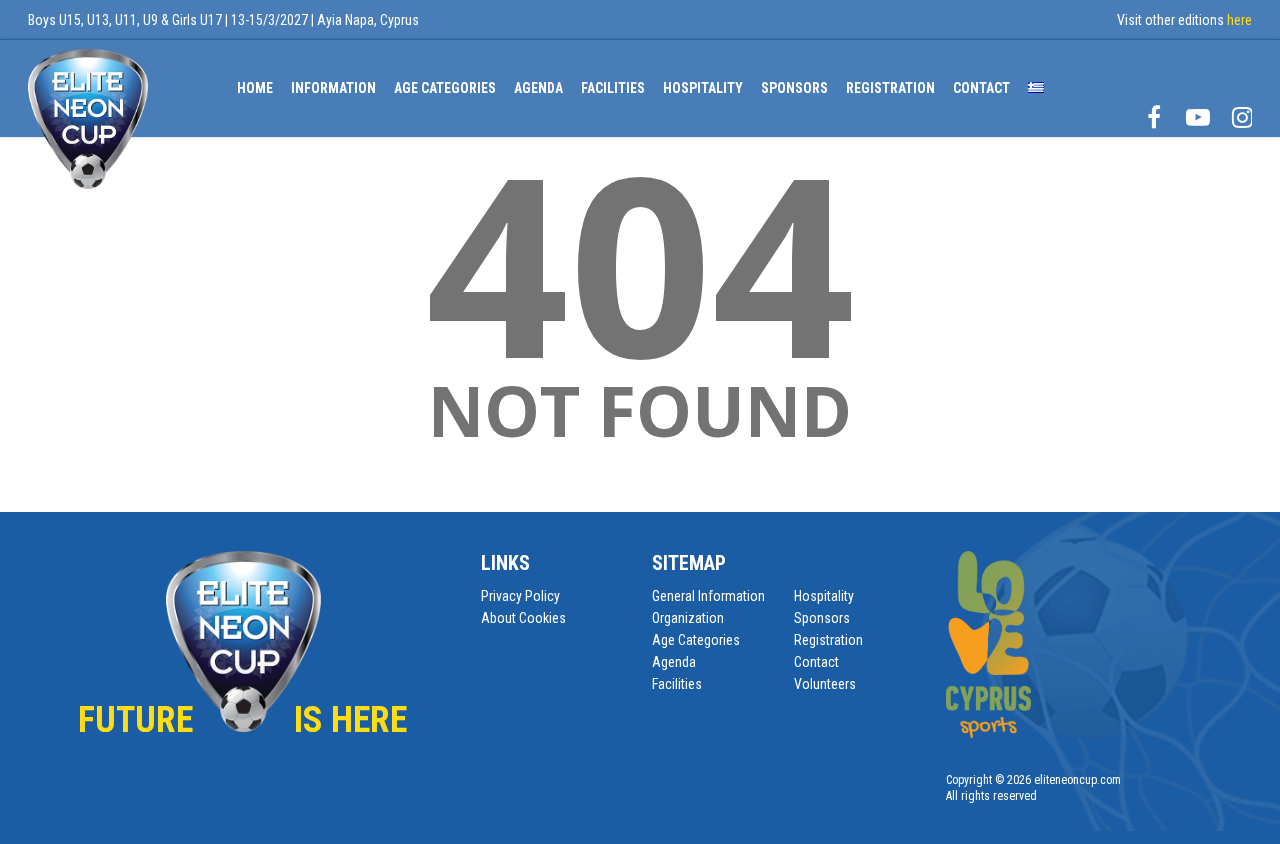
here (1239, 20)
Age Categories (445, 88)
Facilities (613, 88)
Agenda (538, 88)
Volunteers (825, 684)
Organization (688, 618)
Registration (890, 88)
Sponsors (794, 88)
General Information (708, 596)
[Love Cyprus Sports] (988, 733)
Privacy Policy (520, 596)
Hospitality (703, 88)
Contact (816, 662)
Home (255, 88)
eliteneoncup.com (1077, 780)
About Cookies (523, 618)
